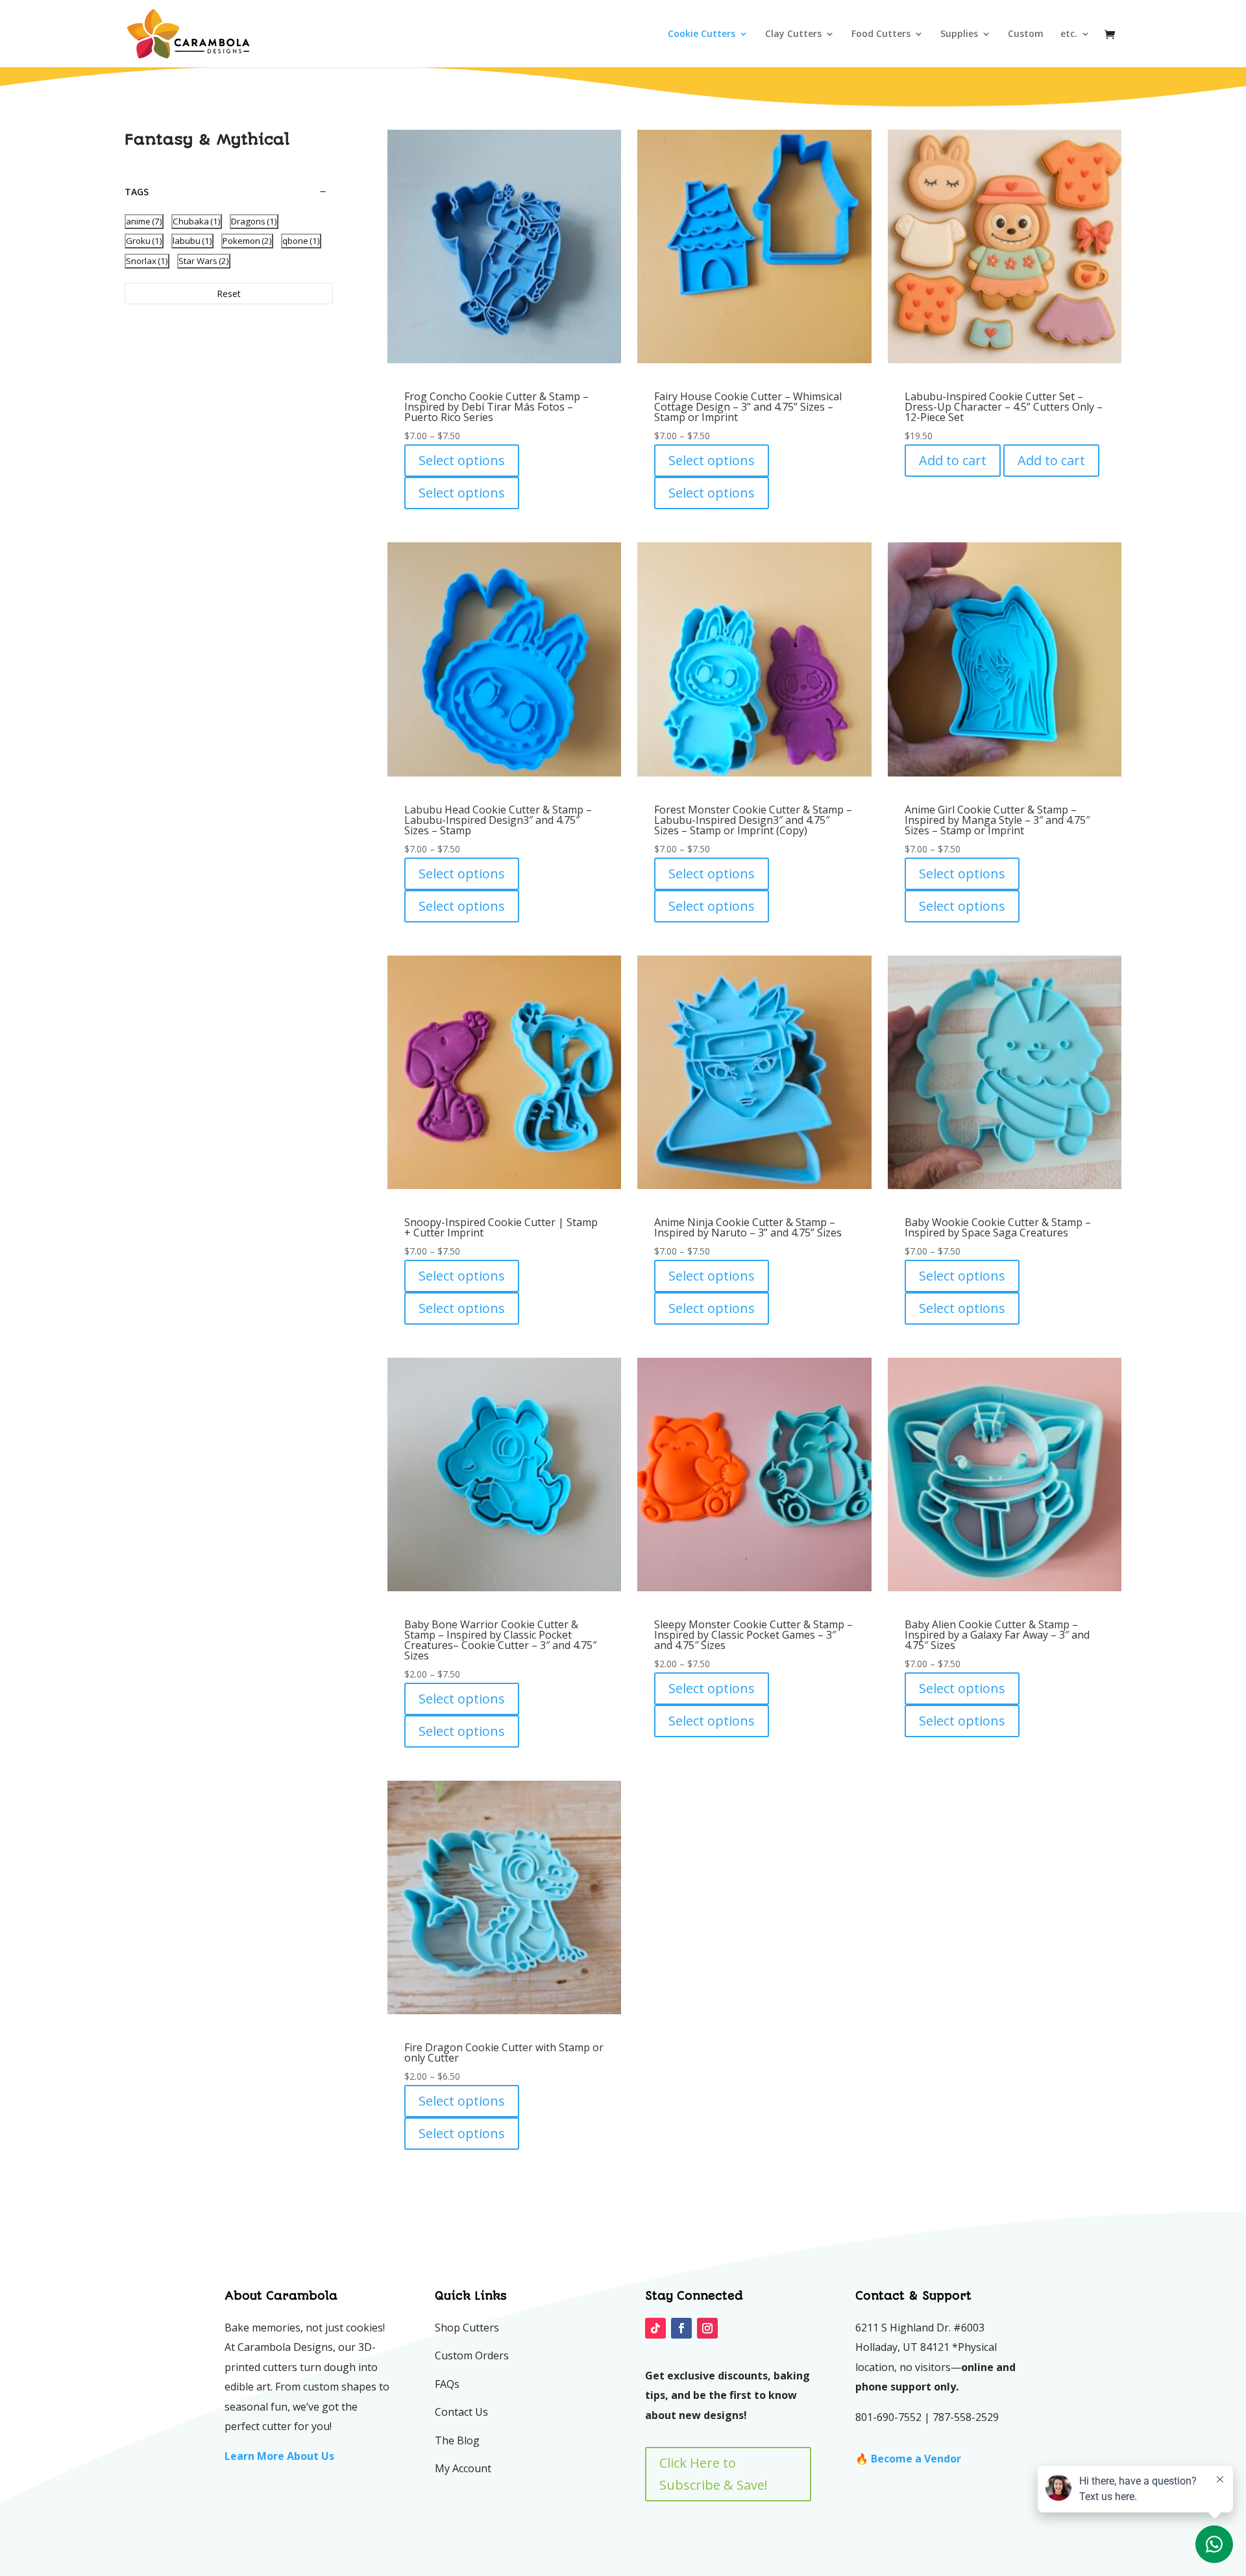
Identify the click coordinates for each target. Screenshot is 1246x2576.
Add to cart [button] (953, 460)
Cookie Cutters (702, 34)
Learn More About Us (279, 2456)
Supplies (959, 34)
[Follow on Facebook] (681, 2328)
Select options (462, 460)
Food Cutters (881, 34)
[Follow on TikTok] (655, 2328)
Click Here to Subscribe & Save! (714, 2474)
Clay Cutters (793, 34)
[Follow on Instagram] (707, 2328)
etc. (1069, 34)
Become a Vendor (916, 2459)
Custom (1026, 34)
